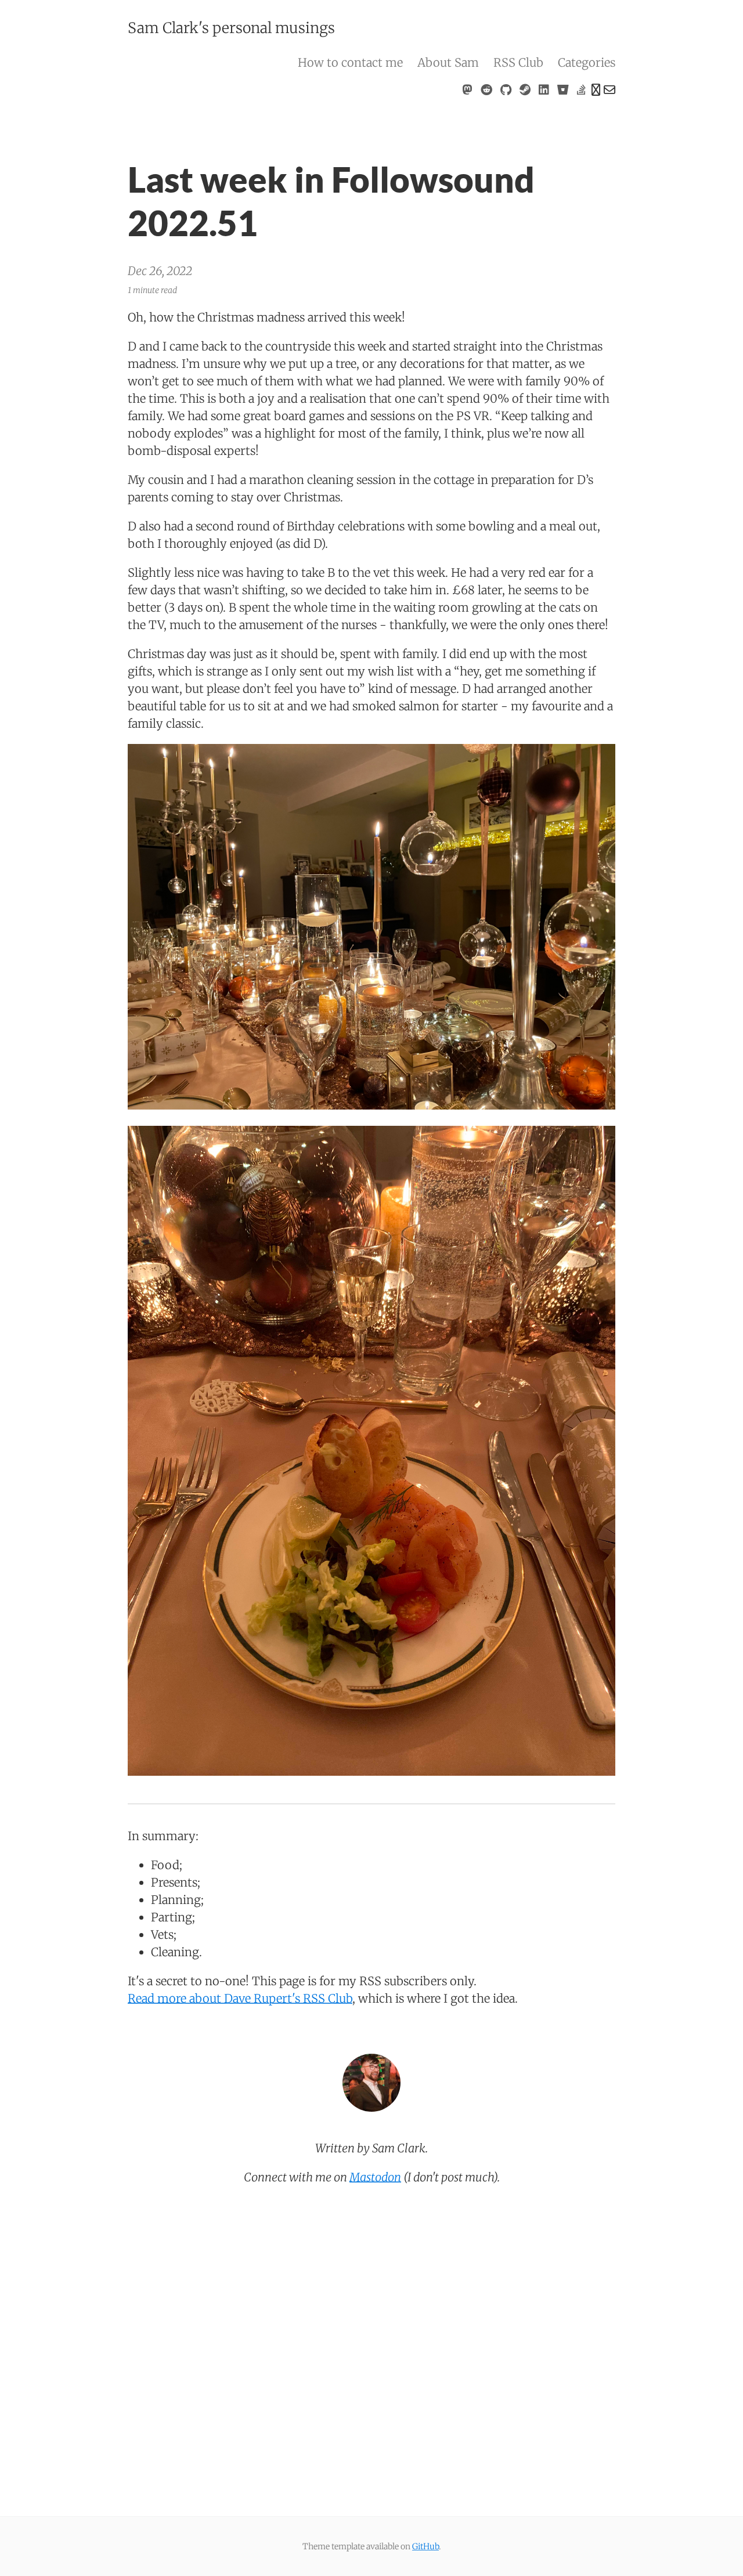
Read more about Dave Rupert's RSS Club (240, 1998)
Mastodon (375, 2177)
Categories (587, 62)
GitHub (425, 2546)
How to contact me (350, 62)
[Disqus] (371, 2354)
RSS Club (518, 62)
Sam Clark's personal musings (231, 28)
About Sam (448, 62)
